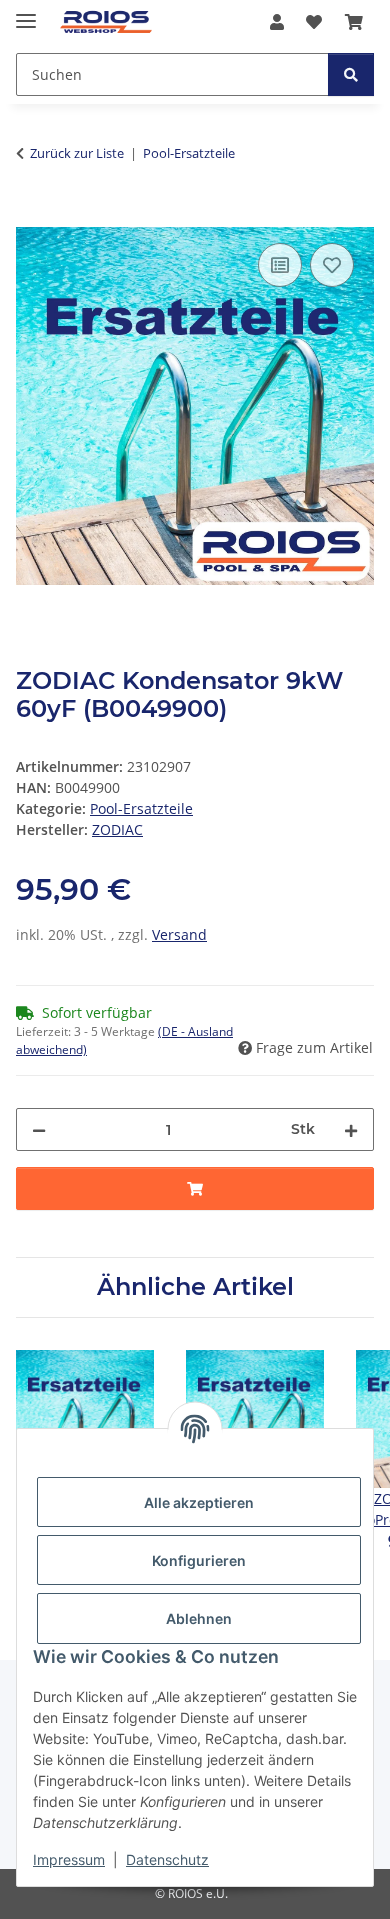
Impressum (69, 1859)
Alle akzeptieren (199, 1502)
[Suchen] (351, 74)
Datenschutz (167, 1859)
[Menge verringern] (39, 1129)
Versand (179, 934)
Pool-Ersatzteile (141, 808)
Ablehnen (199, 1618)
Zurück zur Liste (77, 153)
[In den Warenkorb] (32, 216)
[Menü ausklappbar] (26, 12)
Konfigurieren (199, 1560)
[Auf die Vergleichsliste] (280, 265)
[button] (277, 22)
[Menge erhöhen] (351, 1129)
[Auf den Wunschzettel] (332, 265)
